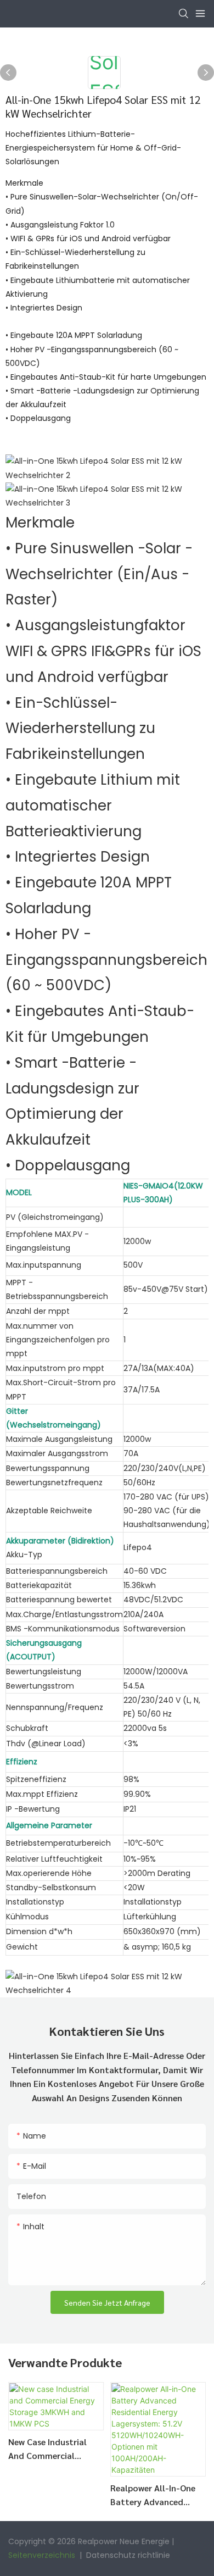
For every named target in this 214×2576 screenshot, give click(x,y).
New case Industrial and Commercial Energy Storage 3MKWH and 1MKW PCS (56, 2449)
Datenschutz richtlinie (128, 2555)
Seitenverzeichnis (43, 2555)
